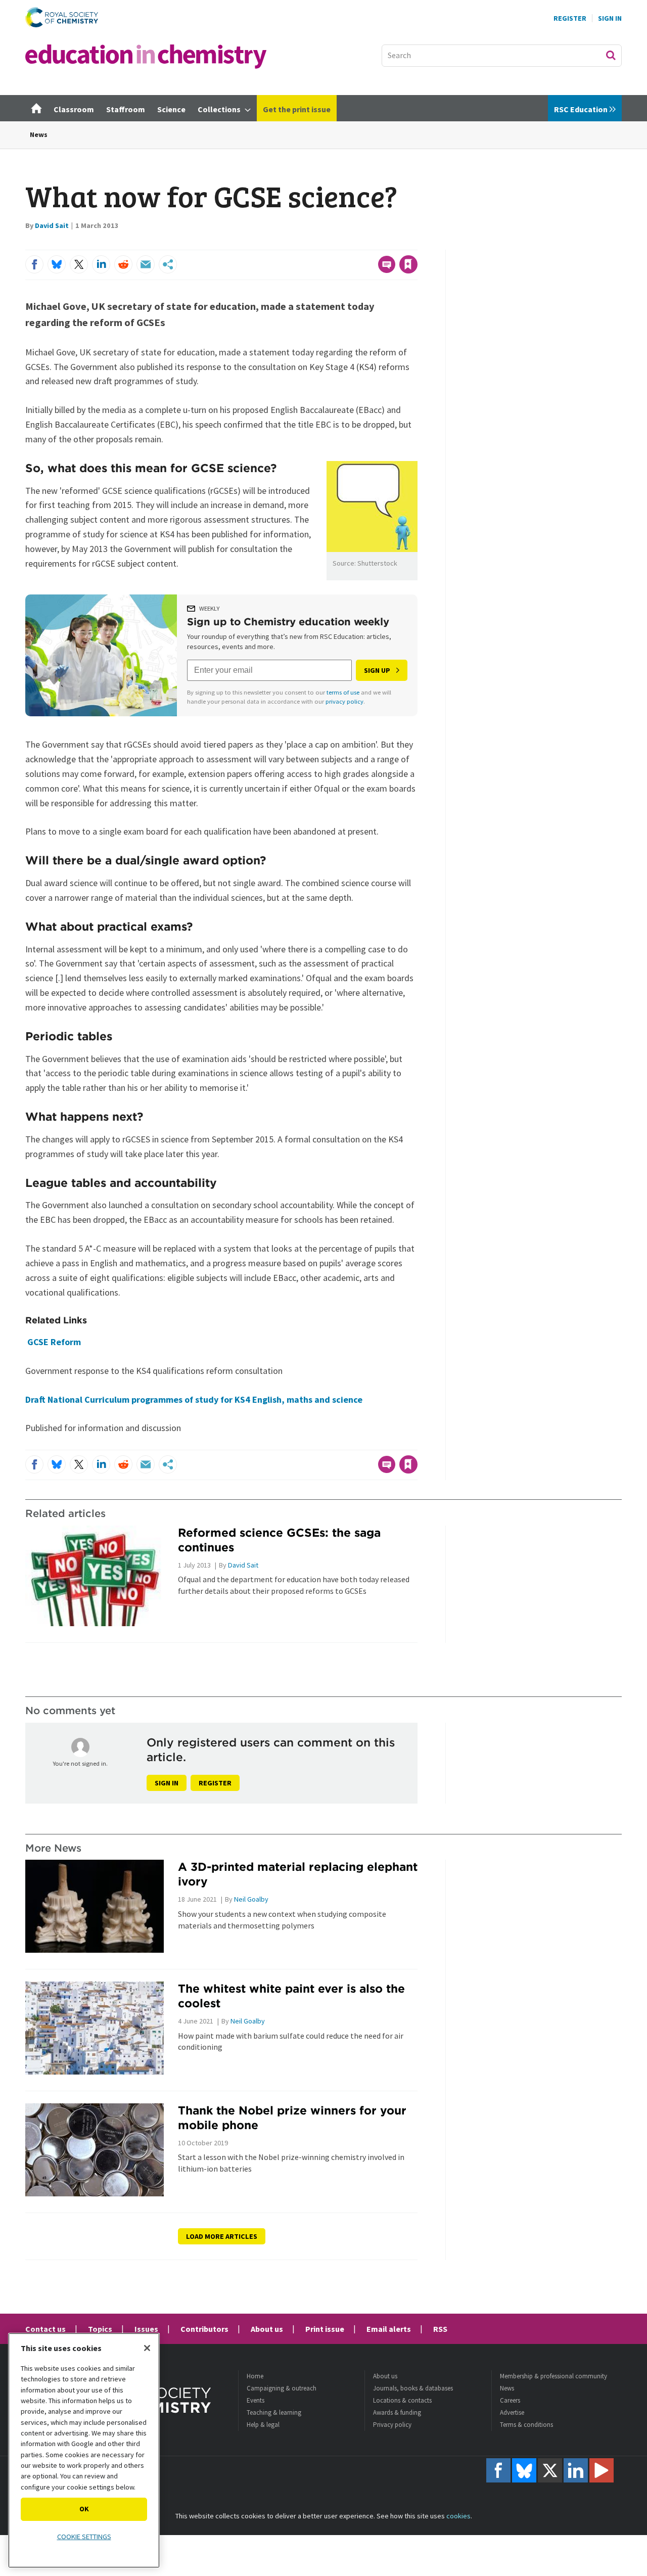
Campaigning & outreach (282, 2388)
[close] (417, 244)
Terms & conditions (526, 2425)
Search (611, 55)
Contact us (45, 2329)
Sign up (377, 670)
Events (256, 2400)
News (39, 134)
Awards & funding (397, 2412)
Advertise (512, 2412)
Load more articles (222, 2236)
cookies (458, 2516)
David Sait (52, 225)
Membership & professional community (553, 2376)
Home (255, 2376)
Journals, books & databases (413, 2388)
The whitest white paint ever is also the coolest (291, 1996)
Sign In (610, 18)
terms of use (343, 692)
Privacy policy (392, 2425)
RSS (440, 2329)
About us (267, 2329)
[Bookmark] (408, 264)
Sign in (167, 1783)
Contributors (204, 2329)
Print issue (325, 2329)
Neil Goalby (251, 1899)
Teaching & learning (274, 2412)
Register (570, 18)
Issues (146, 2329)
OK (84, 2509)
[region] (84, 2450)
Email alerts (389, 2329)
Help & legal (263, 2425)
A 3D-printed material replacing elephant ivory (298, 1874)
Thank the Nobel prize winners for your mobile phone (292, 2118)
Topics (100, 2329)
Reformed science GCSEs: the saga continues (279, 1540)
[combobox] (502, 56)
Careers (510, 2400)
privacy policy (344, 701)
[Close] (147, 2348)
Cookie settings (84, 2537)
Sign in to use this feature (369, 244)
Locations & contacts (402, 2400)
